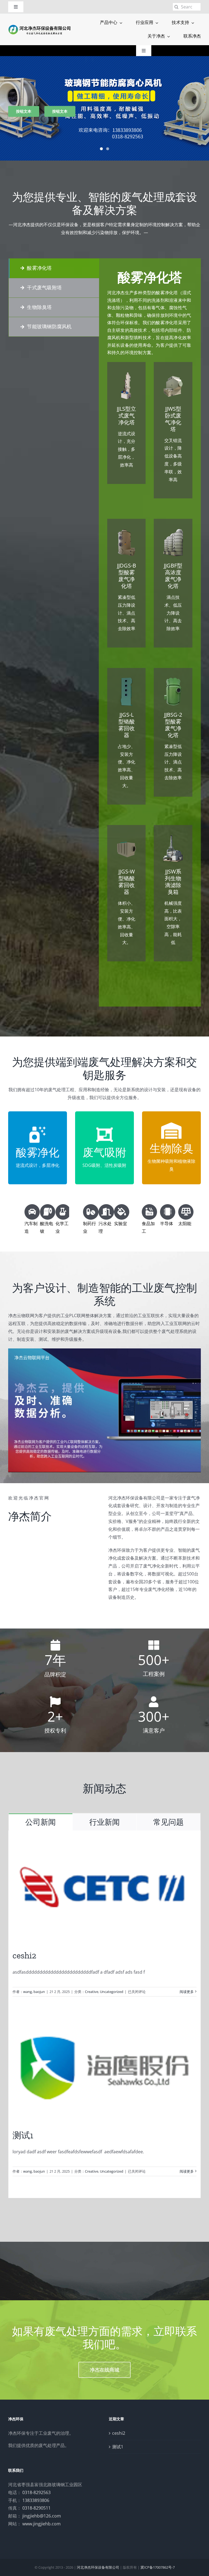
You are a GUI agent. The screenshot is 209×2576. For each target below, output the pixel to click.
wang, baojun (34, 1992)
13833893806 (36, 2500)
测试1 (23, 2135)
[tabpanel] (150, 633)
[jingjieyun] (104, 1351)
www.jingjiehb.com (42, 2524)
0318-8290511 (36, 2508)
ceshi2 (24, 1955)
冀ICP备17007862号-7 (158, 2567)
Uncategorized (112, 1992)
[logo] (40, 26)
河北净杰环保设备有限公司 (98, 2567)
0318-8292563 (36, 2492)
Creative (92, 1992)
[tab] (54, 268)
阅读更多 (187, 1992)
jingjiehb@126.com (42, 2516)
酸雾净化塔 (150, 277)
